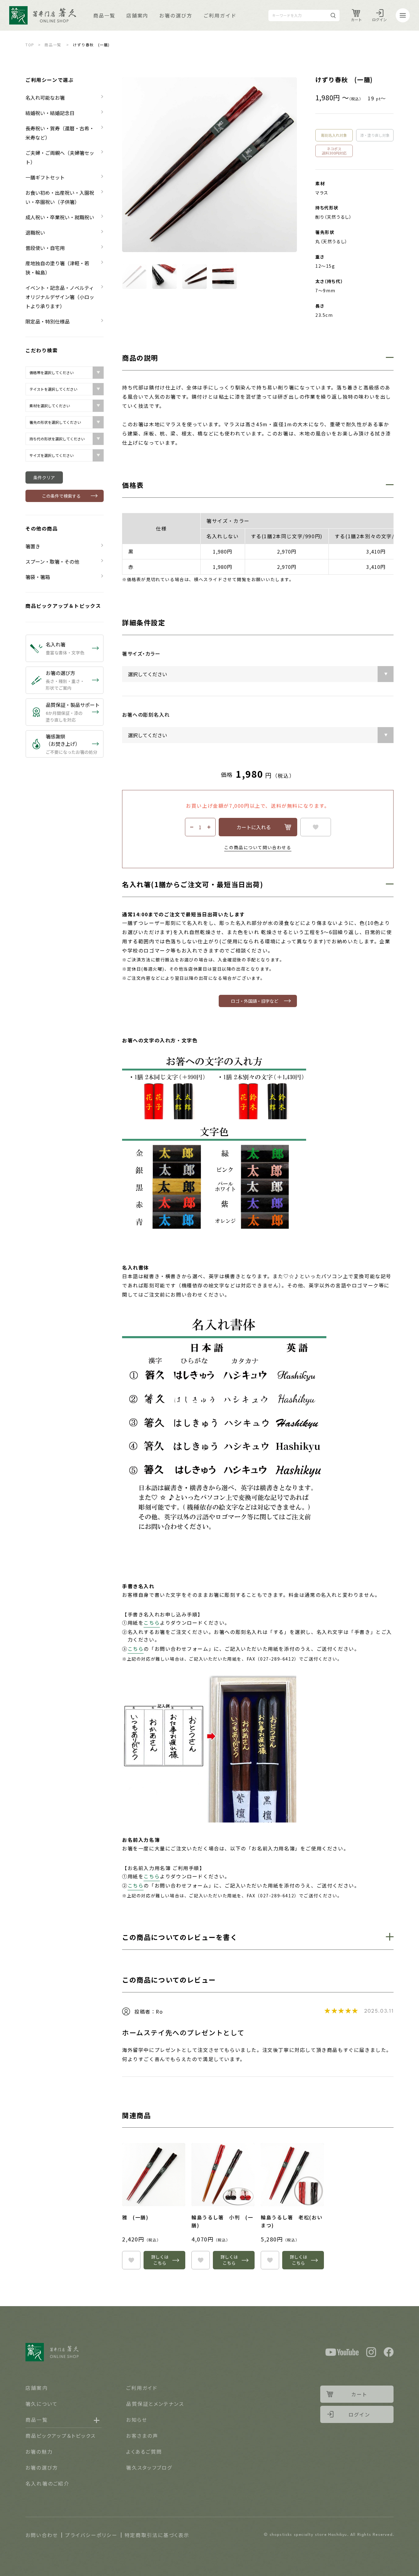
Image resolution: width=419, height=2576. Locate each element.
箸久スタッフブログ (149, 2467)
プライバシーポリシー (91, 2535)
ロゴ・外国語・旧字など (255, 1001)
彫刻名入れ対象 (334, 135)
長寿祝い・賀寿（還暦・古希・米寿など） (60, 133)
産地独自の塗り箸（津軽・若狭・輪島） (57, 268)
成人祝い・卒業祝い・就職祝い (60, 217)
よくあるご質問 (144, 2451)
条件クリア (44, 477)
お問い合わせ (42, 2535)
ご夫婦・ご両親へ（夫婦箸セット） (60, 157)
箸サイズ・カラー (141, 654)
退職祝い (35, 232)
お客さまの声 (142, 2436)
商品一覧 (104, 15)
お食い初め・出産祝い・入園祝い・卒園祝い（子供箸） (60, 197)
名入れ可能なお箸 (45, 98)
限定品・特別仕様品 (48, 321)
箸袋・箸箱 (38, 577)
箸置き (33, 546)
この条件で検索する (61, 496)
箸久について (42, 2404)
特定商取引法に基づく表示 (157, 2535)
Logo (43, 15)
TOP (30, 45)
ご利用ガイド (220, 15)
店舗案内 (137, 15)
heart (316, 827)
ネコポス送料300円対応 (334, 151)
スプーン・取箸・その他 (52, 562)
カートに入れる (254, 827)
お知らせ (137, 2420)
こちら (152, 1623)
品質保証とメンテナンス (155, 2404)
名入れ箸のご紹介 (47, 2483)
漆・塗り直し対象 (375, 135)
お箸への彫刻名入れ (146, 715)
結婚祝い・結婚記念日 (50, 113)
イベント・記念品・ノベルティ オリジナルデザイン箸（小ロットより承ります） (62, 297)
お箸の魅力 (39, 2451)
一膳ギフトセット (45, 177)
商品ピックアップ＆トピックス (63, 606)
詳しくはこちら (160, 2260)
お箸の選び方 (176, 15)
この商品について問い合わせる (258, 847)
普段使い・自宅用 (45, 248)
